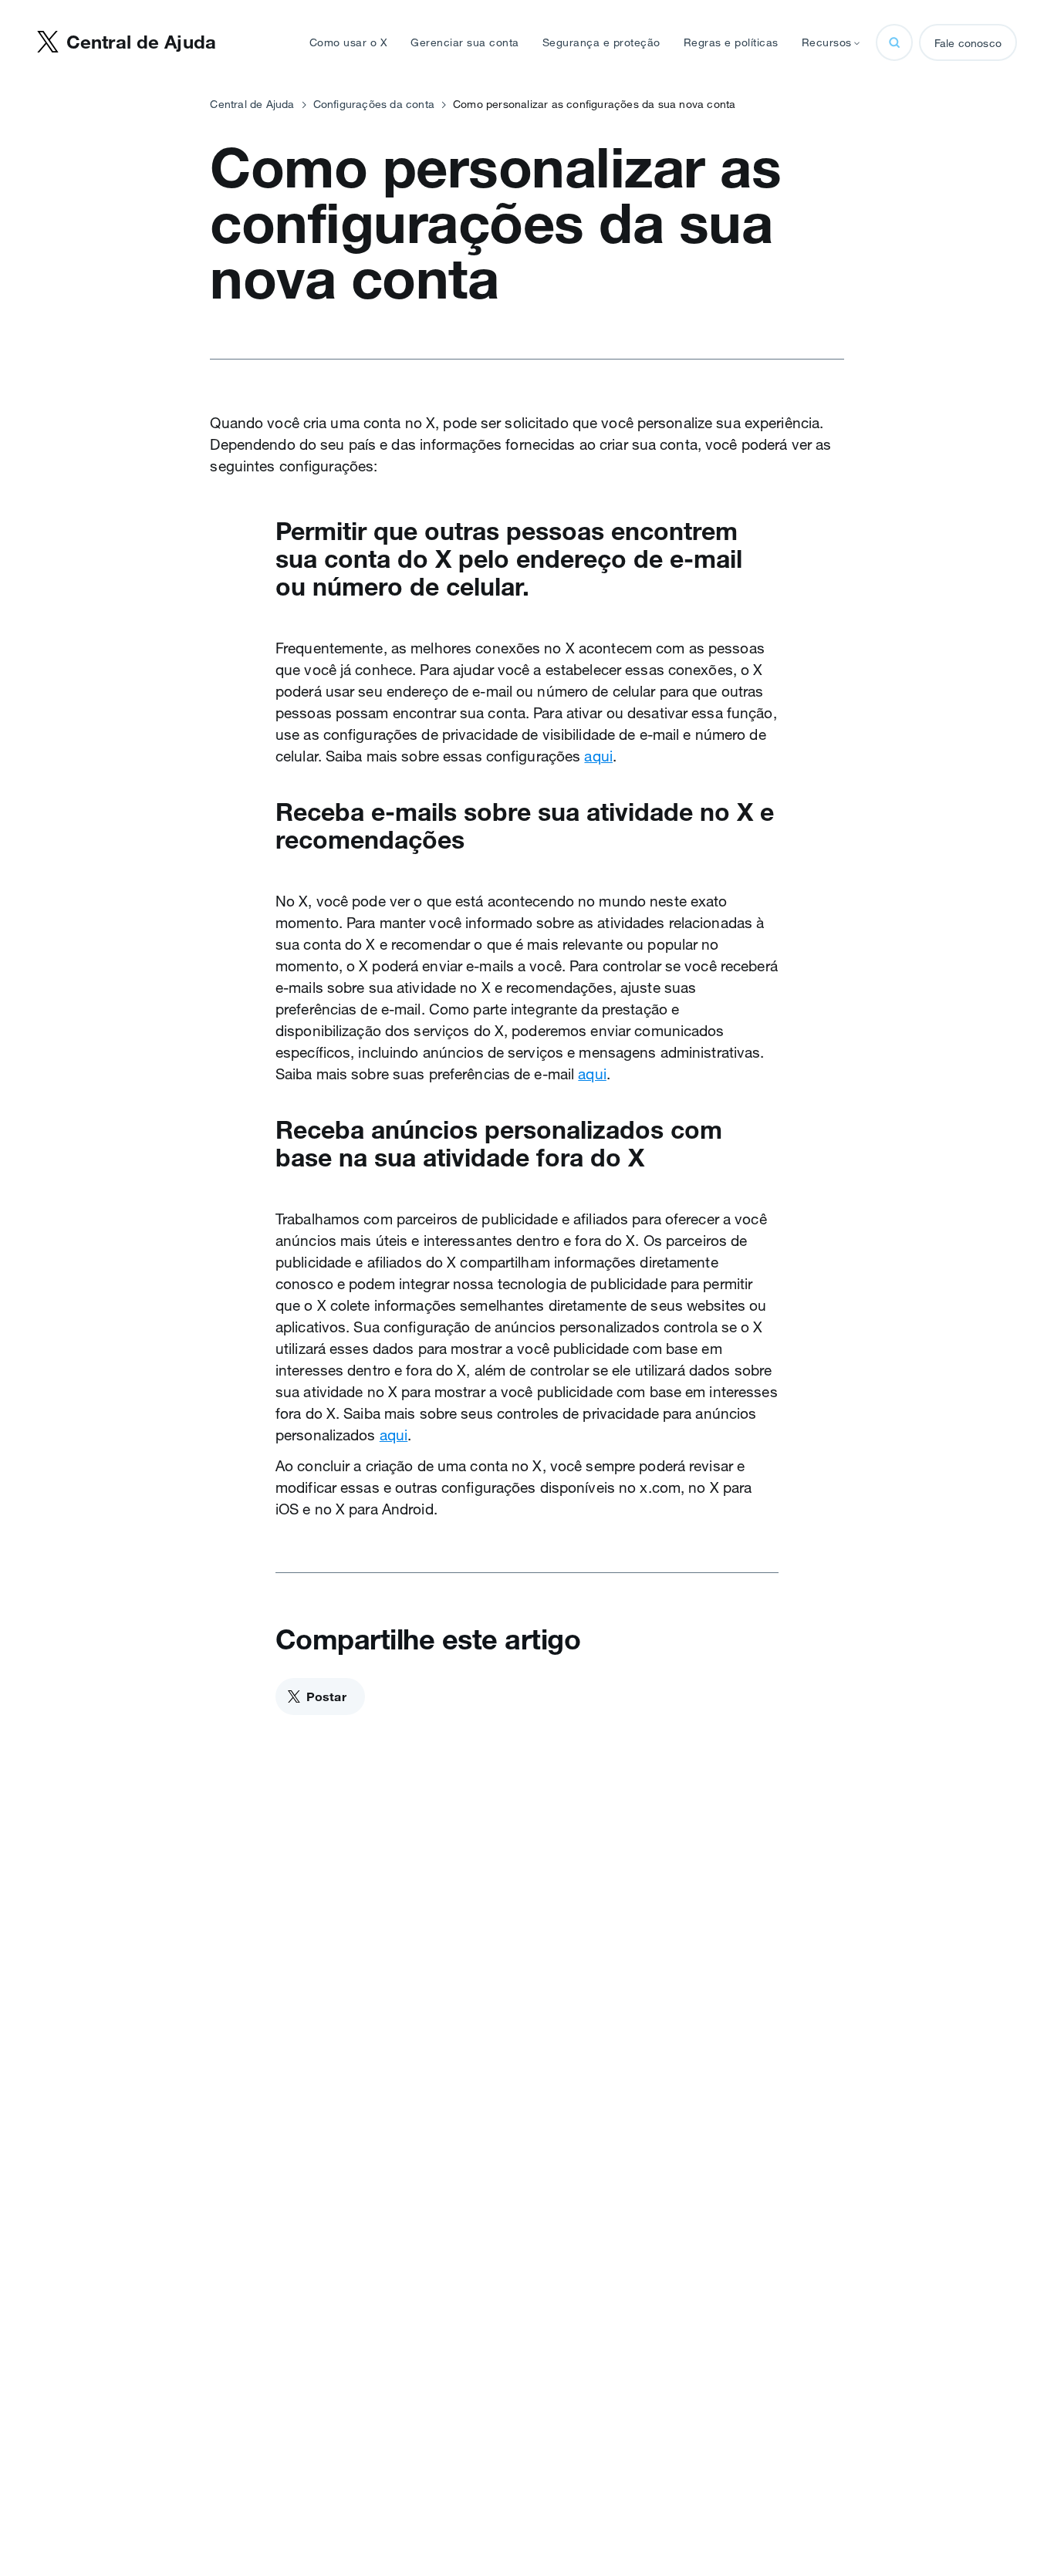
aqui (598, 756)
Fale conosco (968, 43)
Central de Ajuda (252, 104)
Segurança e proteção (601, 42)
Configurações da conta (374, 104)
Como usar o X (349, 42)
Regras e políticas (731, 42)
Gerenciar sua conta (465, 42)
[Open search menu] (894, 42)
